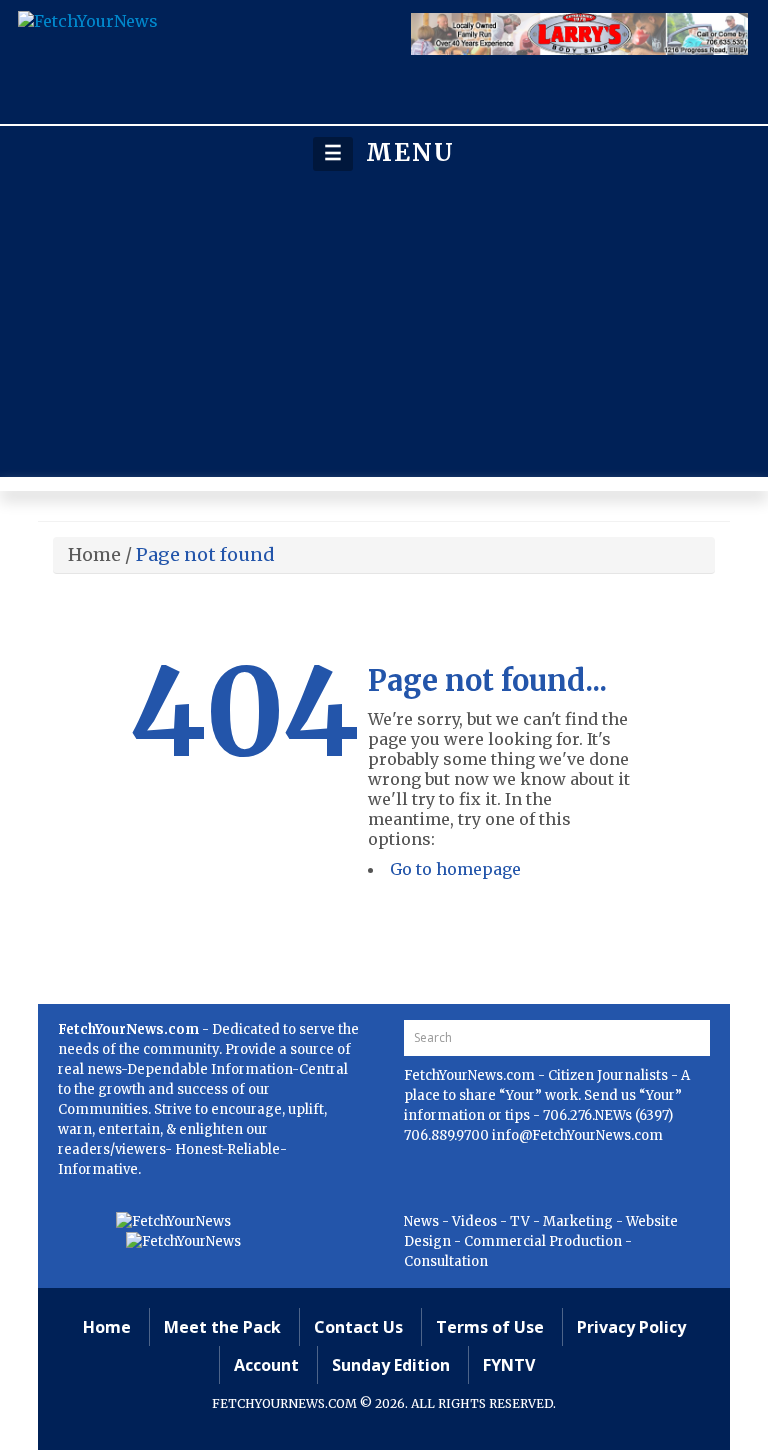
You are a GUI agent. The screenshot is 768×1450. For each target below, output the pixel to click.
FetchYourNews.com (471, 1075)
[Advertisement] (384, 324)
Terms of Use (490, 1327)
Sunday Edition (391, 1365)
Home (94, 554)
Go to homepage (455, 869)
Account (266, 1365)
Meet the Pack (222, 1327)
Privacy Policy (631, 1327)
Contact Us (358, 1327)
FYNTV (509, 1365)
